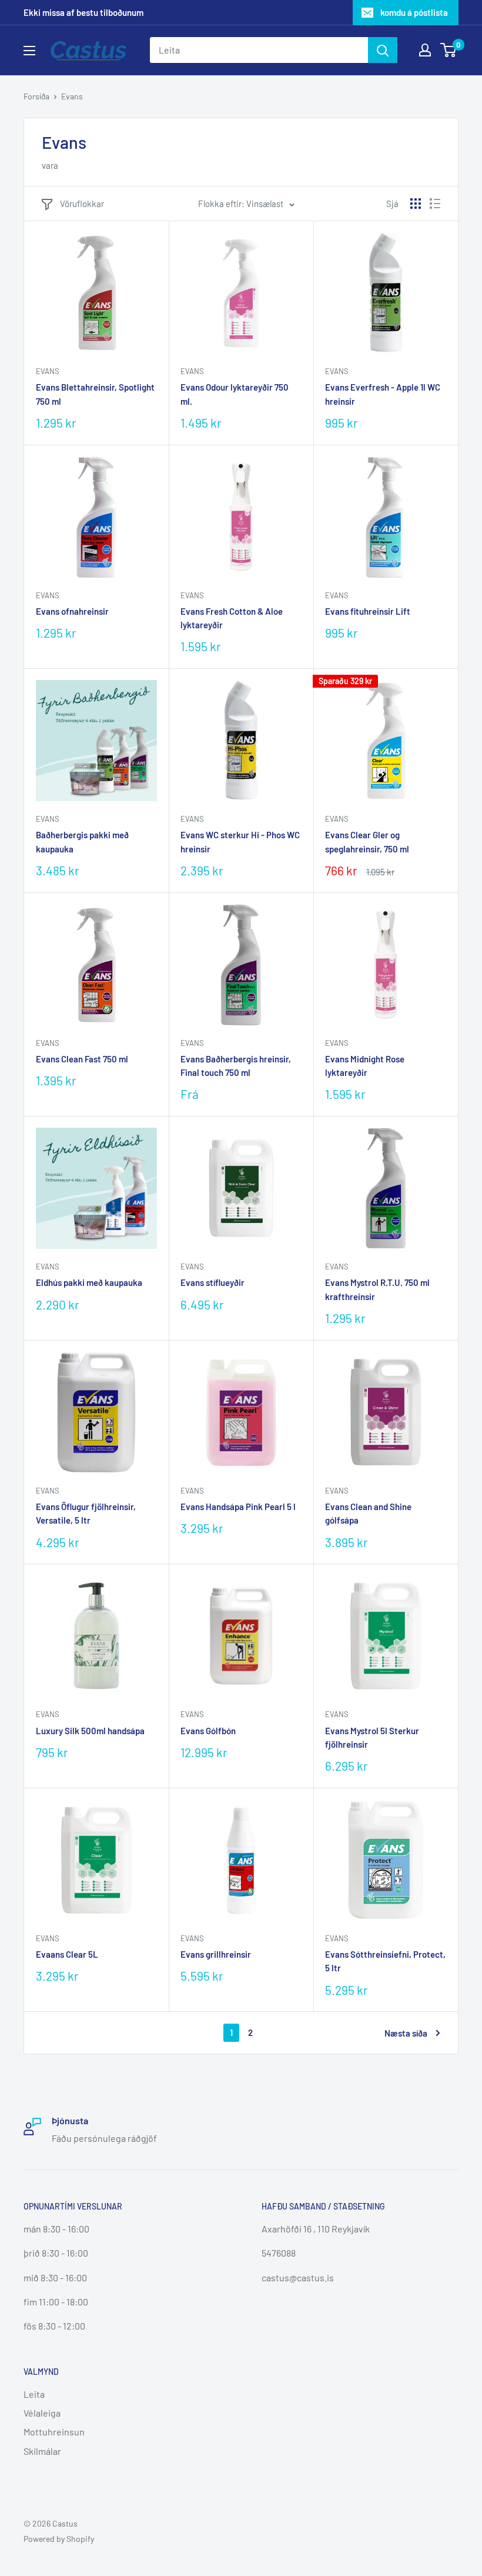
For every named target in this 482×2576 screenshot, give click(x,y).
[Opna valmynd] (29, 51)
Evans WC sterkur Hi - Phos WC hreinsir (240, 842)
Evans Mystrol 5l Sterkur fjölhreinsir (372, 1737)
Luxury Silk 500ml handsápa (90, 1731)
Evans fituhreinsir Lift (368, 611)
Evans (72, 96)
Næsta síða (406, 2033)
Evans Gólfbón (208, 1731)
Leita (34, 2394)
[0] (449, 50)
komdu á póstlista (414, 12)
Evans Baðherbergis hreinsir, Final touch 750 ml (236, 1066)
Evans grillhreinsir (216, 1954)
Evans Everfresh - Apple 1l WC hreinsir (383, 394)
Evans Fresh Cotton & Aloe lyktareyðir (232, 618)
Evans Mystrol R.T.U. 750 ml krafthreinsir (377, 1289)
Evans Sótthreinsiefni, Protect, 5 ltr (385, 1961)
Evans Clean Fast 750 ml (82, 1059)
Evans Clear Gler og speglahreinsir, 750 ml (367, 842)
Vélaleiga (42, 2413)
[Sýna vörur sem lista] (435, 204)
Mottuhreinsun (54, 2432)
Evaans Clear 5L (67, 1954)
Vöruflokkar (82, 204)
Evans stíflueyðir (212, 1282)
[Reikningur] (425, 50)
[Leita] (383, 50)
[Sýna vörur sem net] (416, 204)
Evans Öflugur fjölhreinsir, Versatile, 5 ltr (86, 1513)
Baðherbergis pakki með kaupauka (82, 842)
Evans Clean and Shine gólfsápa (368, 1513)
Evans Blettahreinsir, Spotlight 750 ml (95, 394)
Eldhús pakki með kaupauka (89, 1282)
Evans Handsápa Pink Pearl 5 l (238, 1507)
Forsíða (36, 96)
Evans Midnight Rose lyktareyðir (365, 1066)
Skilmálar (42, 2451)
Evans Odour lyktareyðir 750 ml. (235, 394)
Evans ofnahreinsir (72, 611)
